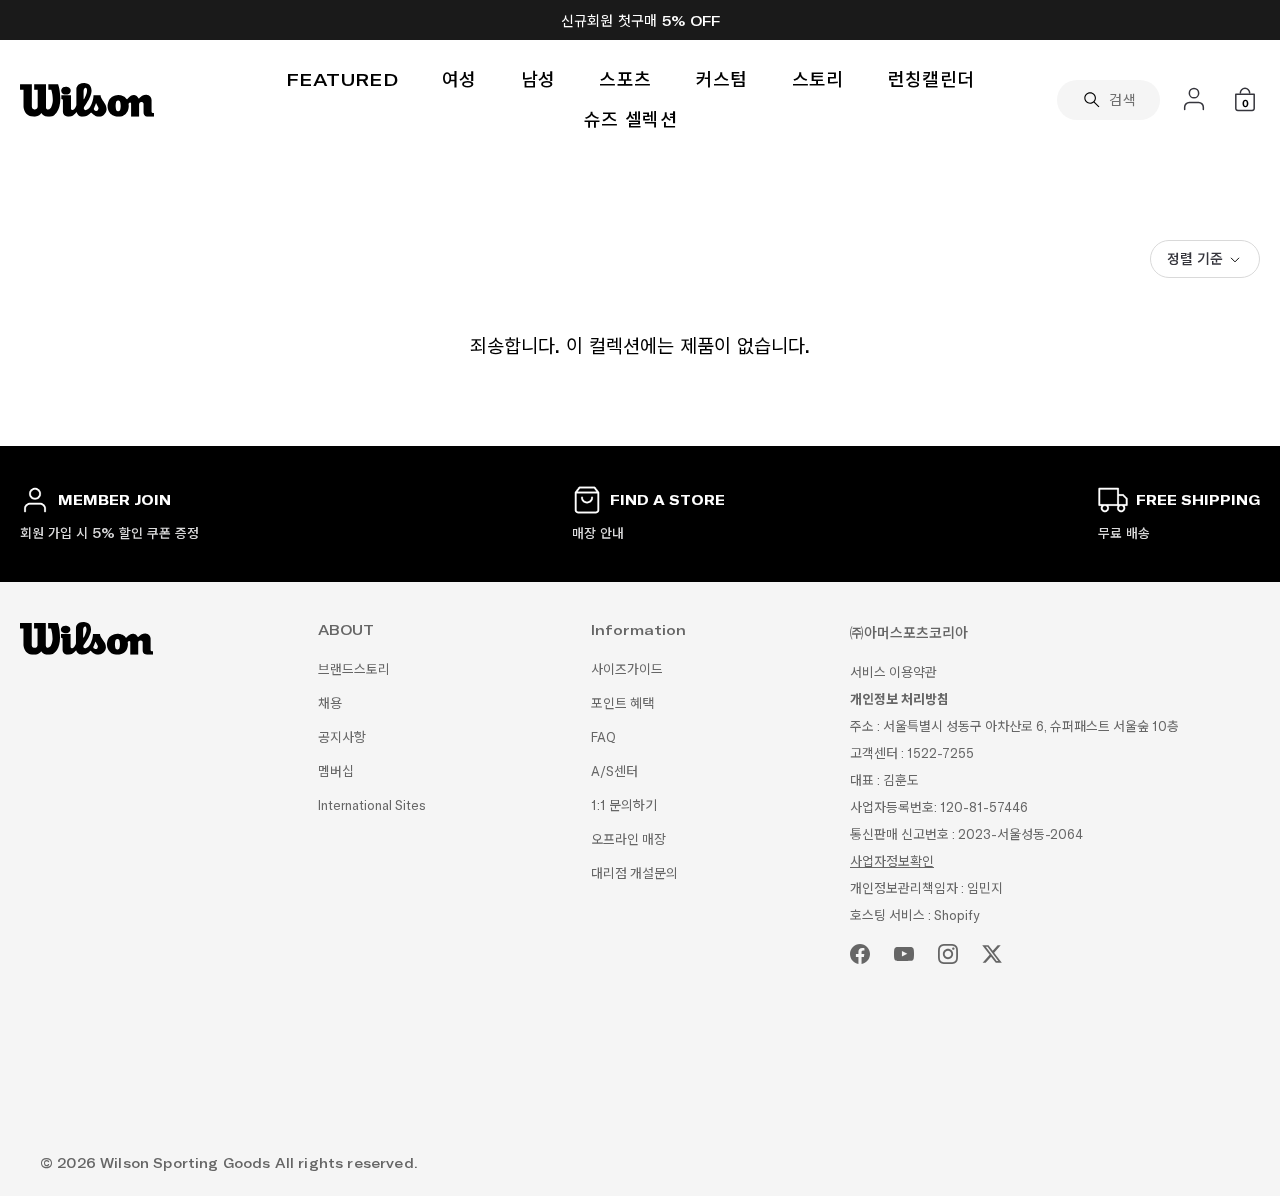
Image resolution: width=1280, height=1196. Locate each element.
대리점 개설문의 (634, 873)
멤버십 (336, 771)
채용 (330, 703)
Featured (342, 79)
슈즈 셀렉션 (630, 119)
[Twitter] (992, 954)
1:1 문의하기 (624, 805)
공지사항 (342, 737)
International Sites (372, 805)
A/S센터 (614, 771)
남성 (538, 79)
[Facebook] (860, 954)
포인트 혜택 (622, 703)
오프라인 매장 (628, 839)
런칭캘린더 (931, 79)
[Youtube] (904, 954)
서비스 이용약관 (893, 672)
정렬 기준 (1195, 259)
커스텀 (722, 79)
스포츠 (625, 79)
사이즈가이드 (627, 669)
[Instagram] (948, 954)
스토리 (818, 79)
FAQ (603, 737)
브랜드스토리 (354, 669)
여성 (459, 79)
